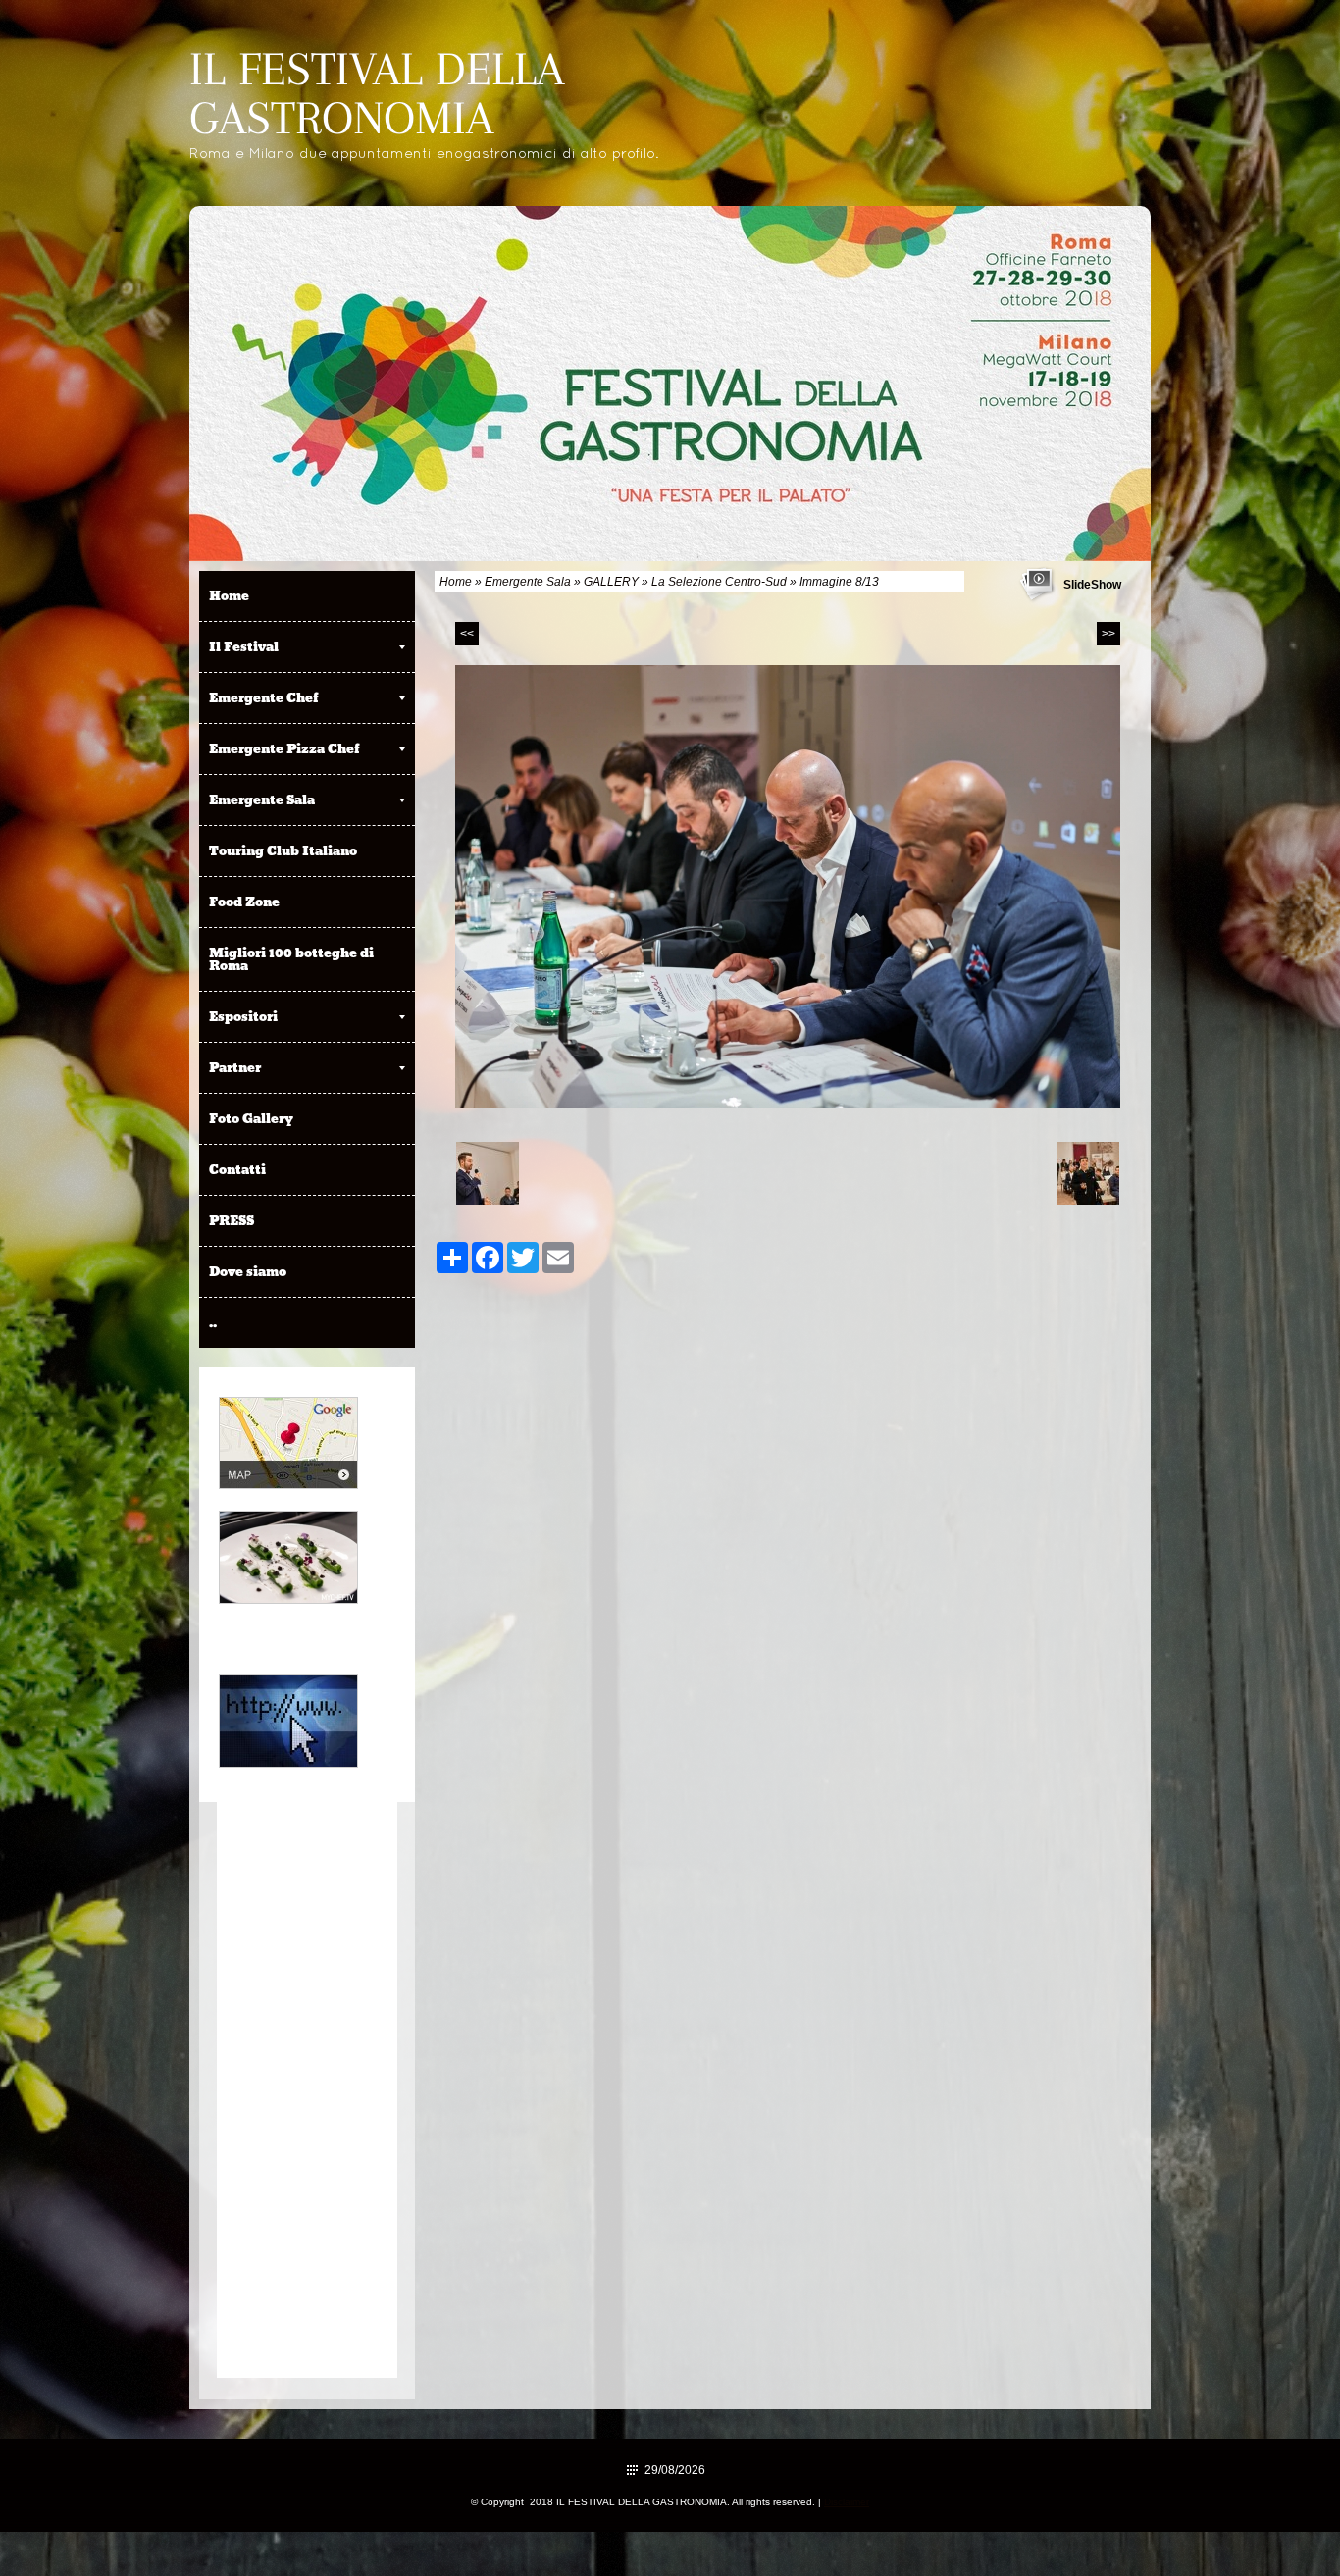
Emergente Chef (264, 697)
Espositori (243, 1016)
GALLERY (611, 582)
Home (456, 582)
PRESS (232, 1220)
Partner (235, 1067)
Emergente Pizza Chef (284, 748)
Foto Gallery (251, 1118)
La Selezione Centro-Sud (719, 582)
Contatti (237, 1169)
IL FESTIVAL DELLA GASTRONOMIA (377, 93)
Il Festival (244, 646)
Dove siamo (248, 1271)
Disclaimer (847, 2502)
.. (213, 1322)
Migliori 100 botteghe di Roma (291, 959)
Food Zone (244, 902)
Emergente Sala (528, 582)
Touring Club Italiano (283, 850)
